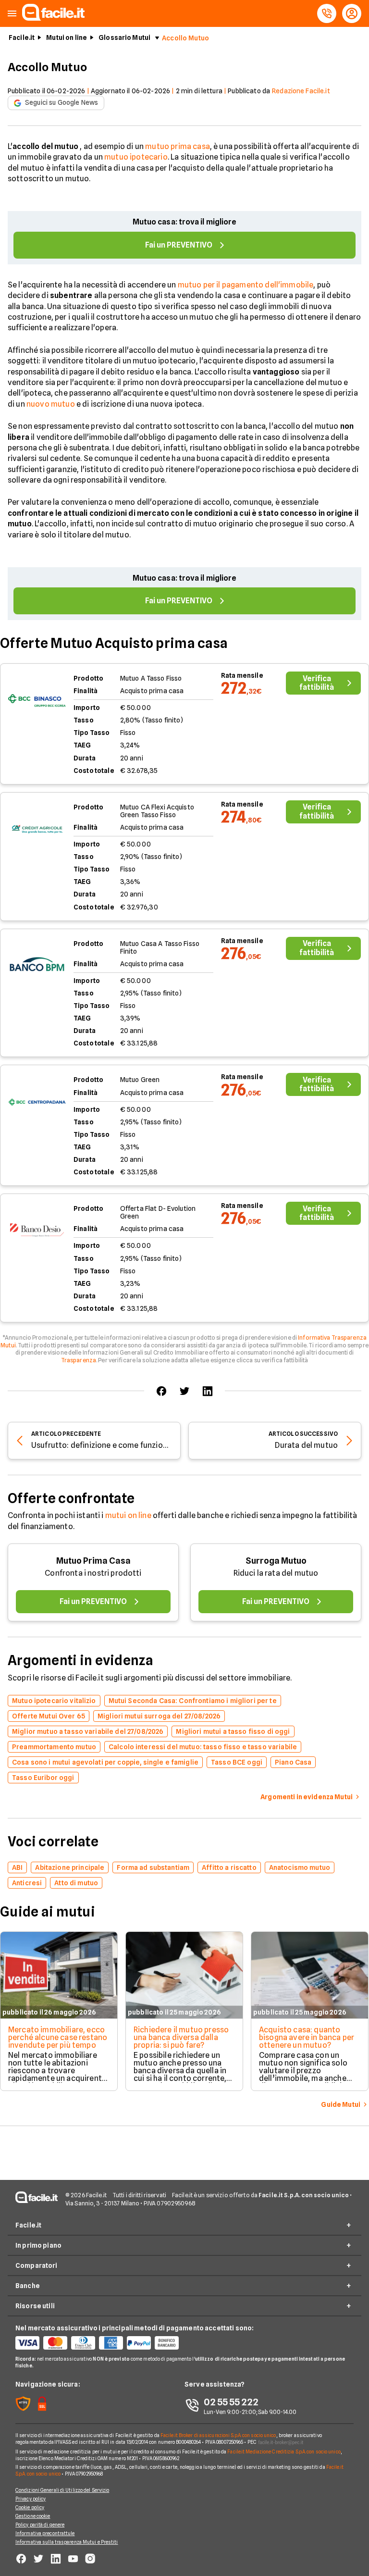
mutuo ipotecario (136, 157)
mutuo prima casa (178, 146)
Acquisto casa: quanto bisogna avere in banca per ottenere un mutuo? (307, 2037)
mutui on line (128, 1515)
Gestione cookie (33, 2516)
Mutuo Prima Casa (93, 1561)
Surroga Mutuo (276, 1561)
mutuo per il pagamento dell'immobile (246, 285)
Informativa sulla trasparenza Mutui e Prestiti (67, 2542)
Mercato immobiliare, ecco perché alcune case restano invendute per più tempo (58, 2037)
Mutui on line (67, 37)
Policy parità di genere (40, 2525)
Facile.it (22, 37)
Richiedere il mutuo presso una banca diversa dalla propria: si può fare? (181, 2037)
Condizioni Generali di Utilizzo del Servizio (62, 2490)
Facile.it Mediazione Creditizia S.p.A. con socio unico (284, 2452)
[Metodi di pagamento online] (100, 2343)
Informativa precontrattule (45, 2533)
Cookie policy (30, 2507)
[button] (12, 14)
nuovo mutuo (51, 404)
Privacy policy (31, 2499)
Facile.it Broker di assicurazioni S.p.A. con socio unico (218, 2435)
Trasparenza (79, 1360)
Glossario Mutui (124, 37)
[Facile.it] (53, 18)
